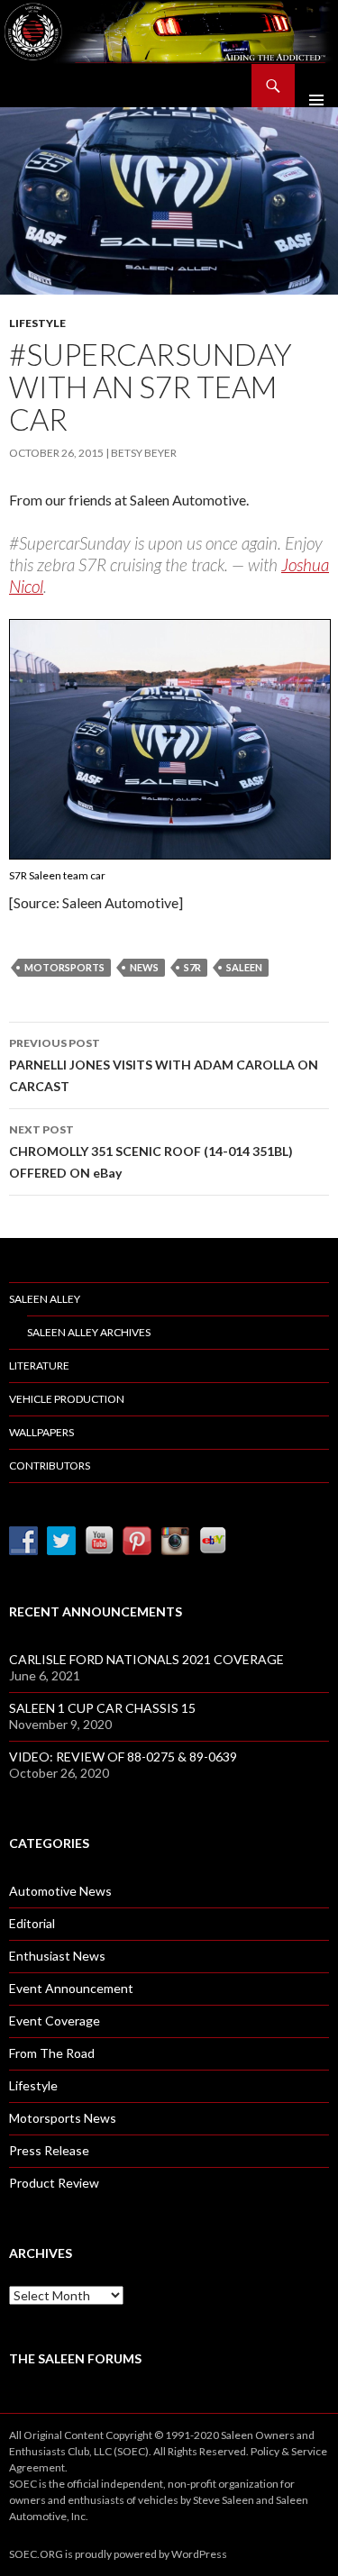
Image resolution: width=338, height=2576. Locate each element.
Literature (39, 1365)
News (144, 967)
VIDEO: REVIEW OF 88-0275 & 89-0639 (123, 1757)
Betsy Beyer (144, 453)
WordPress (199, 2554)
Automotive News (60, 1891)
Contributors (50, 1465)
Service (309, 2451)
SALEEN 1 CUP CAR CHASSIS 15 (102, 1708)
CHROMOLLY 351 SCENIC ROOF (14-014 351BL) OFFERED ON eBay (151, 1151)
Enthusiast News (57, 1956)
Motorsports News (63, 2118)
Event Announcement (71, 1988)
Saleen (244, 967)
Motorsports (64, 967)
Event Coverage (55, 2021)
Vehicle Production (67, 1399)
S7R (192, 967)
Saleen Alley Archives (89, 1332)
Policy (265, 2451)
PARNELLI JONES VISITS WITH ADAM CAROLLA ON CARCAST (164, 1065)
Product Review (54, 2183)
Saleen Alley (45, 1299)
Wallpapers (41, 1432)
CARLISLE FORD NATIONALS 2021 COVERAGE (146, 1659)
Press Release (49, 2150)
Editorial (32, 1923)
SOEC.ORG (36, 2554)
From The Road (52, 2053)
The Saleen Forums (75, 2358)
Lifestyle (37, 323)
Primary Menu (316, 86)
